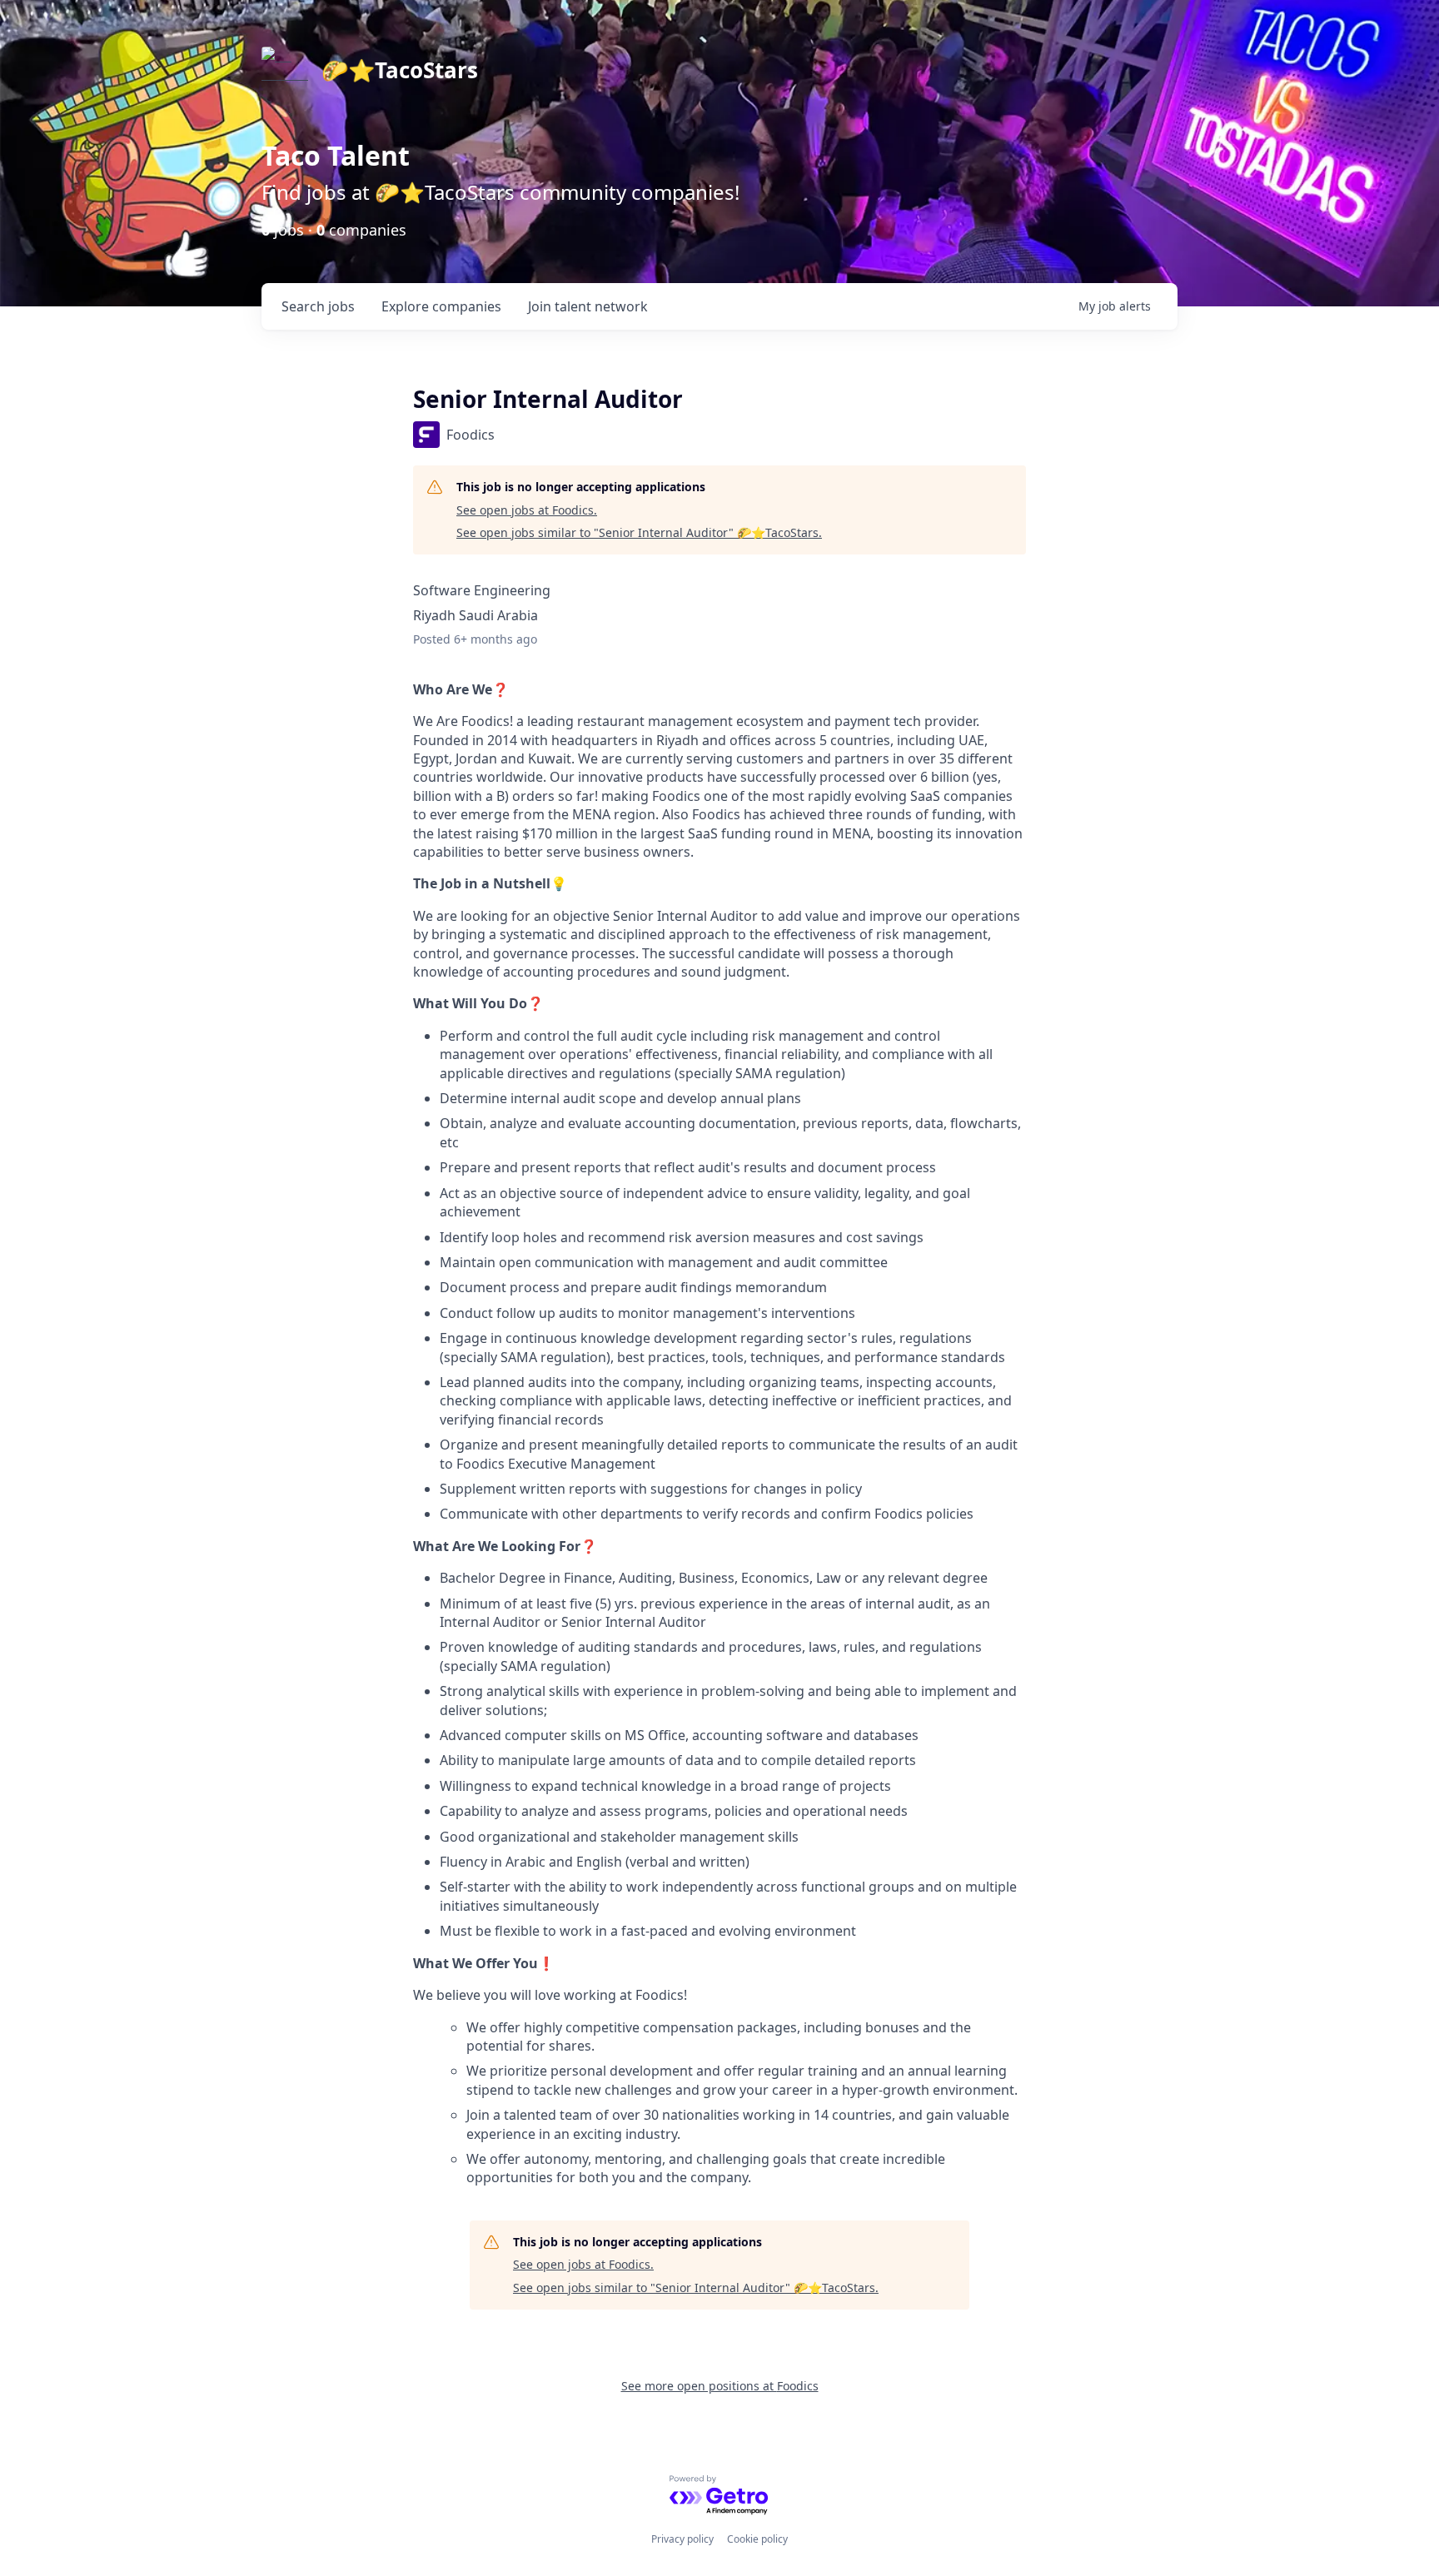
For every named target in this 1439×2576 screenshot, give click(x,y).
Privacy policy (682, 2539)
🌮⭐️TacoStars (400, 70)
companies (441, 306)
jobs (318, 306)
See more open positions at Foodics (720, 2386)
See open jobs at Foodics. (527, 510)
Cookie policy (757, 2539)
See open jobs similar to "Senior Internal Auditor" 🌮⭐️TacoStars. (639, 532)
